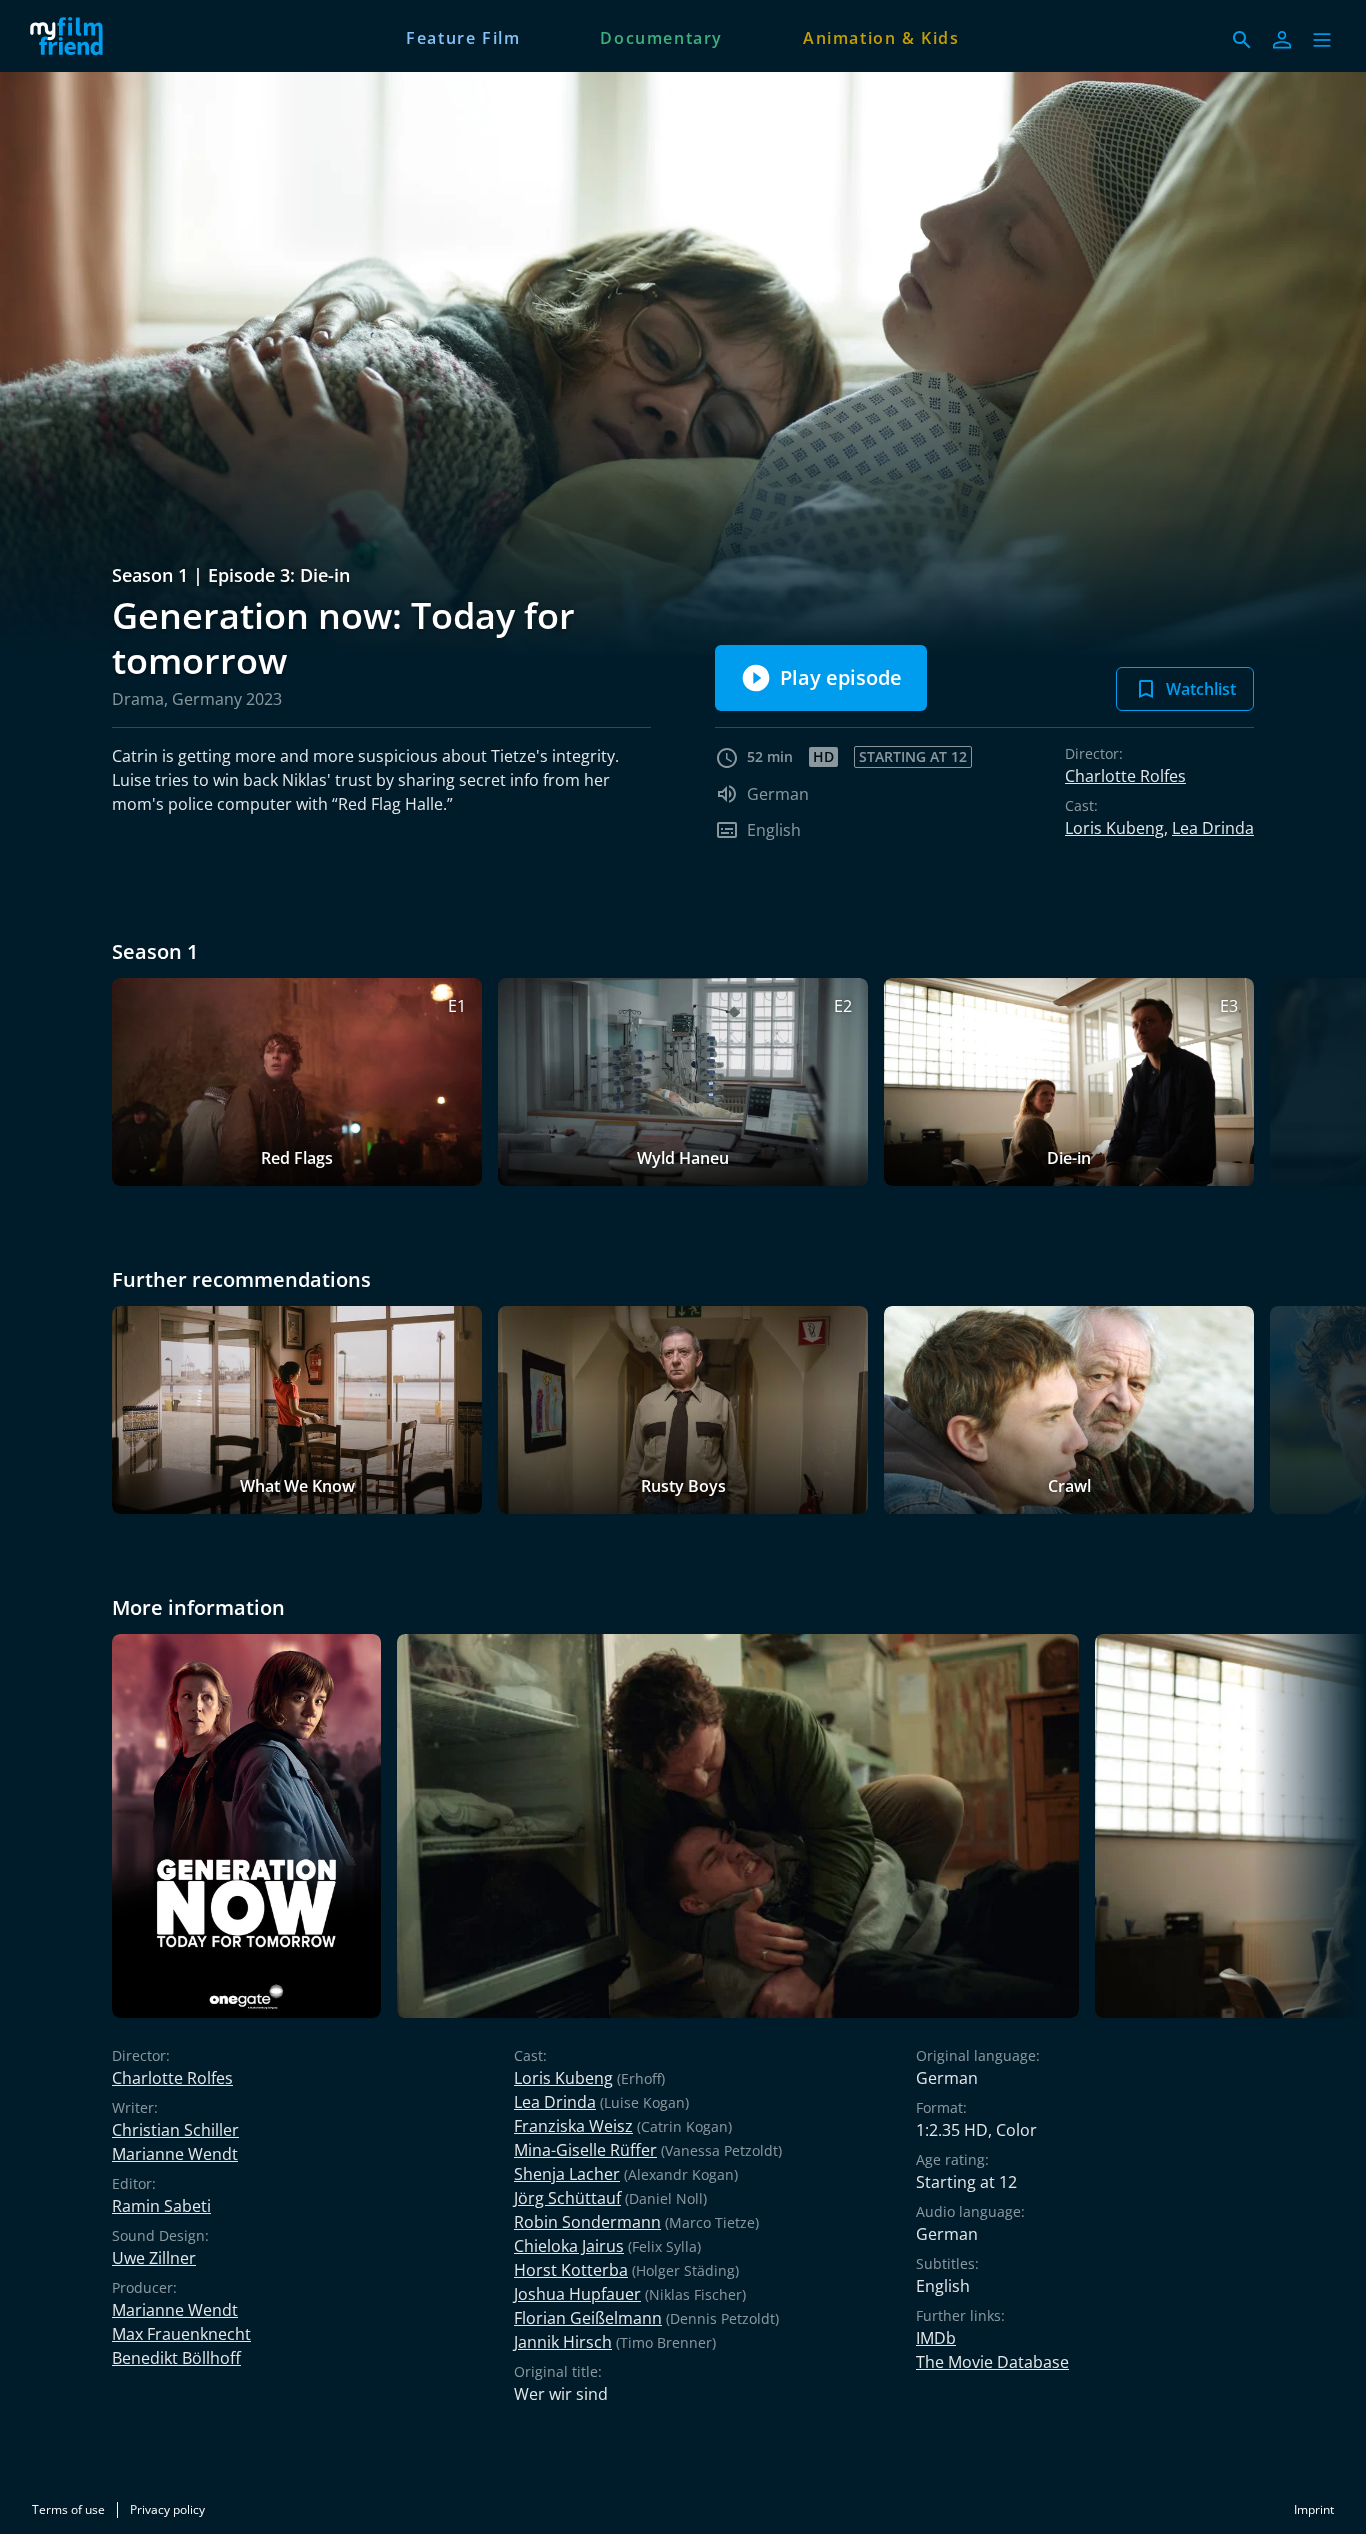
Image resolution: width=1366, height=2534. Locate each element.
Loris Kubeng (1114, 828)
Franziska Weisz (573, 2126)
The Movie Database (992, 2362)
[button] (1322, 40)
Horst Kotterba (571, 2270)
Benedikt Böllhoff (176, 2358)
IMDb (936, 2338)
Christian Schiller (175, 2130)
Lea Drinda (1213, 828)
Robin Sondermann (587, 2222)
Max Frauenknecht (181, 2334)
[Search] (1242, 40)
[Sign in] (1282, 40)
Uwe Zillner (154, 2258)
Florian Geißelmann (588, 2318)
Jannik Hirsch (563, 2342)
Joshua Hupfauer (577, 2294)
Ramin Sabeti (161, 2206)
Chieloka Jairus (569, 2246)
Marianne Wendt (175, 2154)
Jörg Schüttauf (567, 2198)
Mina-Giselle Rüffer (585, 2150)
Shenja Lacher (567, 2174)
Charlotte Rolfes (1125, 776)
